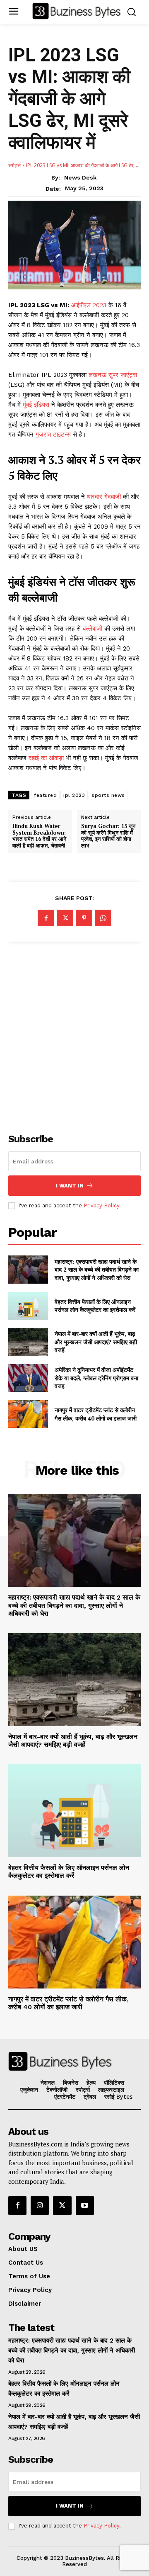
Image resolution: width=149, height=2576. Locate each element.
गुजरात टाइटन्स (54, 435)
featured (45, 795)
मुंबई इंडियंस (37, 405)
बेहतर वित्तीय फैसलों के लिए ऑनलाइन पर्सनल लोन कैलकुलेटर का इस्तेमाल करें (95, 1306)
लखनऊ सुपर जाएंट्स (113, 375)
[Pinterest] (84, 918)
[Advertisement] (74, 1033)
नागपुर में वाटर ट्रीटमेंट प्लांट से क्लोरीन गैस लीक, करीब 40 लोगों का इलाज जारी (96, 1414)
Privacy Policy (101, 1205)
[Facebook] (46, 918)
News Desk (80, 177)
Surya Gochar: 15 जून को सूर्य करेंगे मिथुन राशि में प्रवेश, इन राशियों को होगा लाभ (108, 836)
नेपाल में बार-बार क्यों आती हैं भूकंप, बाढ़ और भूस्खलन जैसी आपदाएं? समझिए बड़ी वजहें (96, 1342)
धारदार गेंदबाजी (105, 497)
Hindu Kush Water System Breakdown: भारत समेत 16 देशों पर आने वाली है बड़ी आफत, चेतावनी (39, 836)
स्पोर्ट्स (14, 165)
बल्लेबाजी (94, 629)
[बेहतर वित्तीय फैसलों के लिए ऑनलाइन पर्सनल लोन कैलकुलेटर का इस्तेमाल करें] (28, 1306)
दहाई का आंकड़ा (47, 758)
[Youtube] (85, 2205)
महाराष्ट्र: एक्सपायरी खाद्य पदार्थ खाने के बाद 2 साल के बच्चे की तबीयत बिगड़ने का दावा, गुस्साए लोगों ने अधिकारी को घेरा (97, 1270)
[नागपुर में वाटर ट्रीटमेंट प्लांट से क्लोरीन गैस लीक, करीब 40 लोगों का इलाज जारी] (28, 1414)
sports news (108, 795)
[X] (65, 918)
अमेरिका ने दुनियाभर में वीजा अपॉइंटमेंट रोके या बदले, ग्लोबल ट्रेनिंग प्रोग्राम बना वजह (96, 1378)
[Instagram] (40, 2205)
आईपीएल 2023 (90, 305)
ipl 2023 (74, 795)
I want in (70, 1186)
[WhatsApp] (103, 918)
